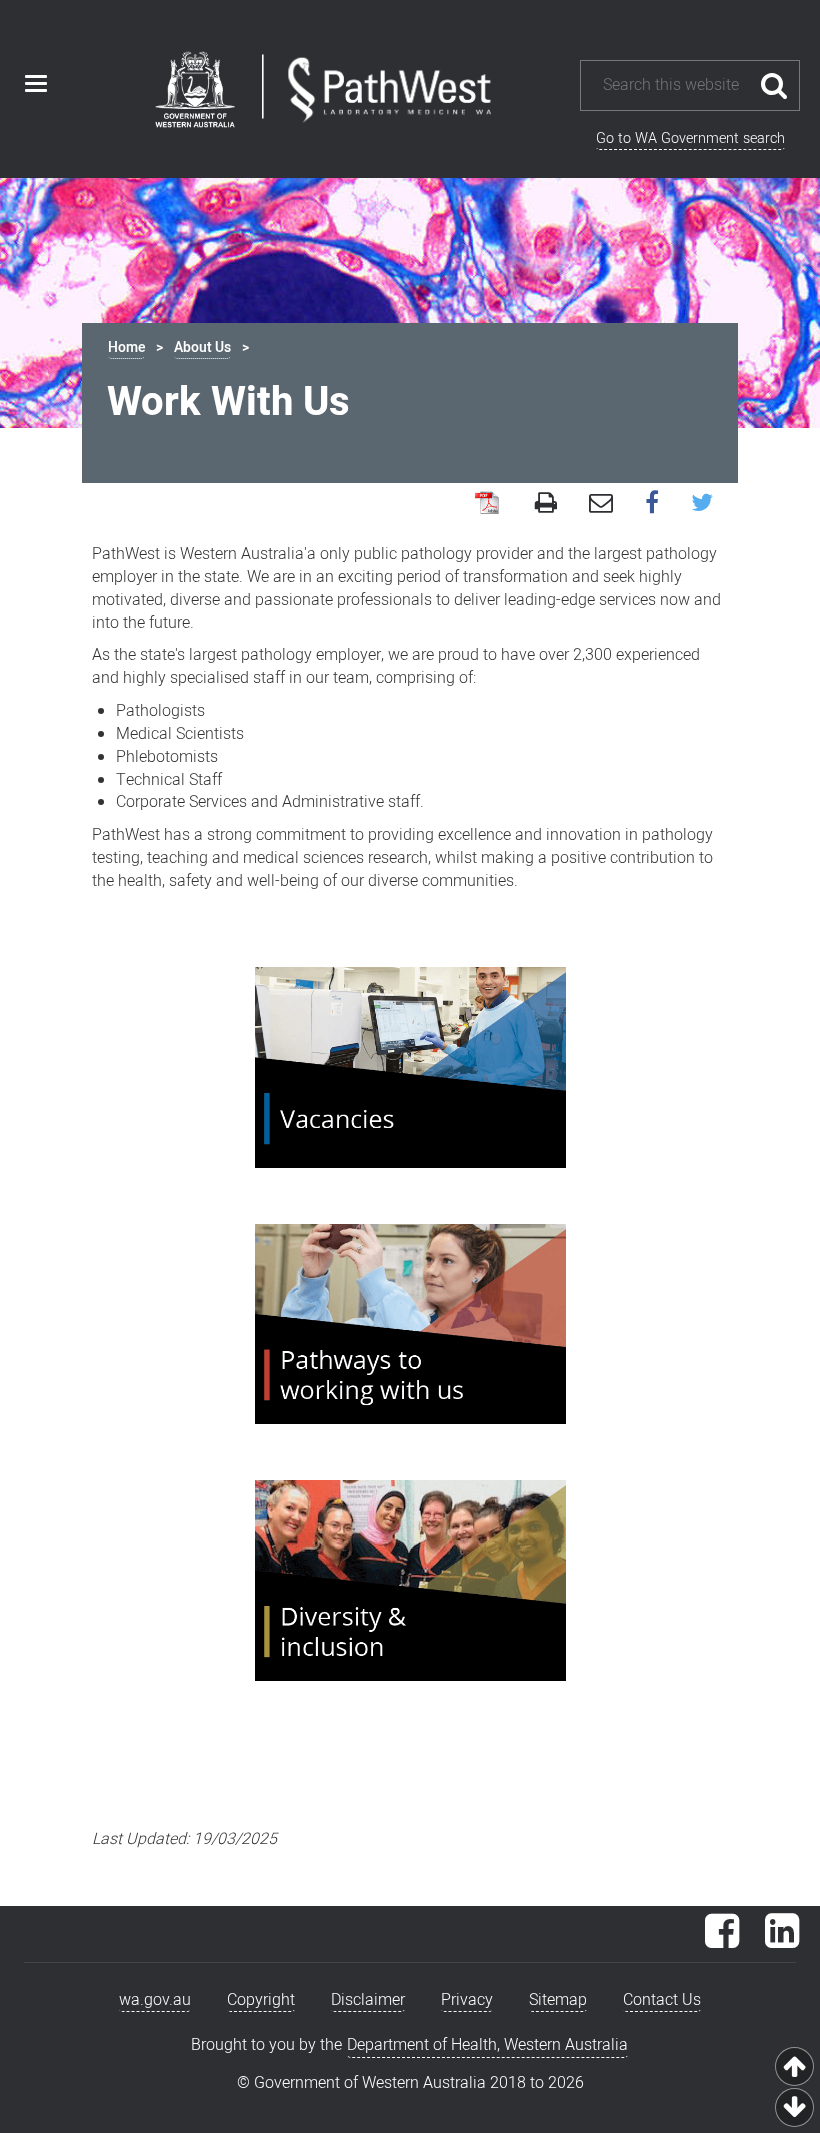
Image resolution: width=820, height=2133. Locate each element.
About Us (202, 347)
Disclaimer (368, 2000)
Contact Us (662, 2000)
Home (126, 347)
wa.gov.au (155, 2000)
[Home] (390, 91)
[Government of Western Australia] (195, 93)
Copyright (261, 2000)
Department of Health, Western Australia (487, 2045)
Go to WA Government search (690, 138)
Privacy (467, 2000)
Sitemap (558, 2000)
